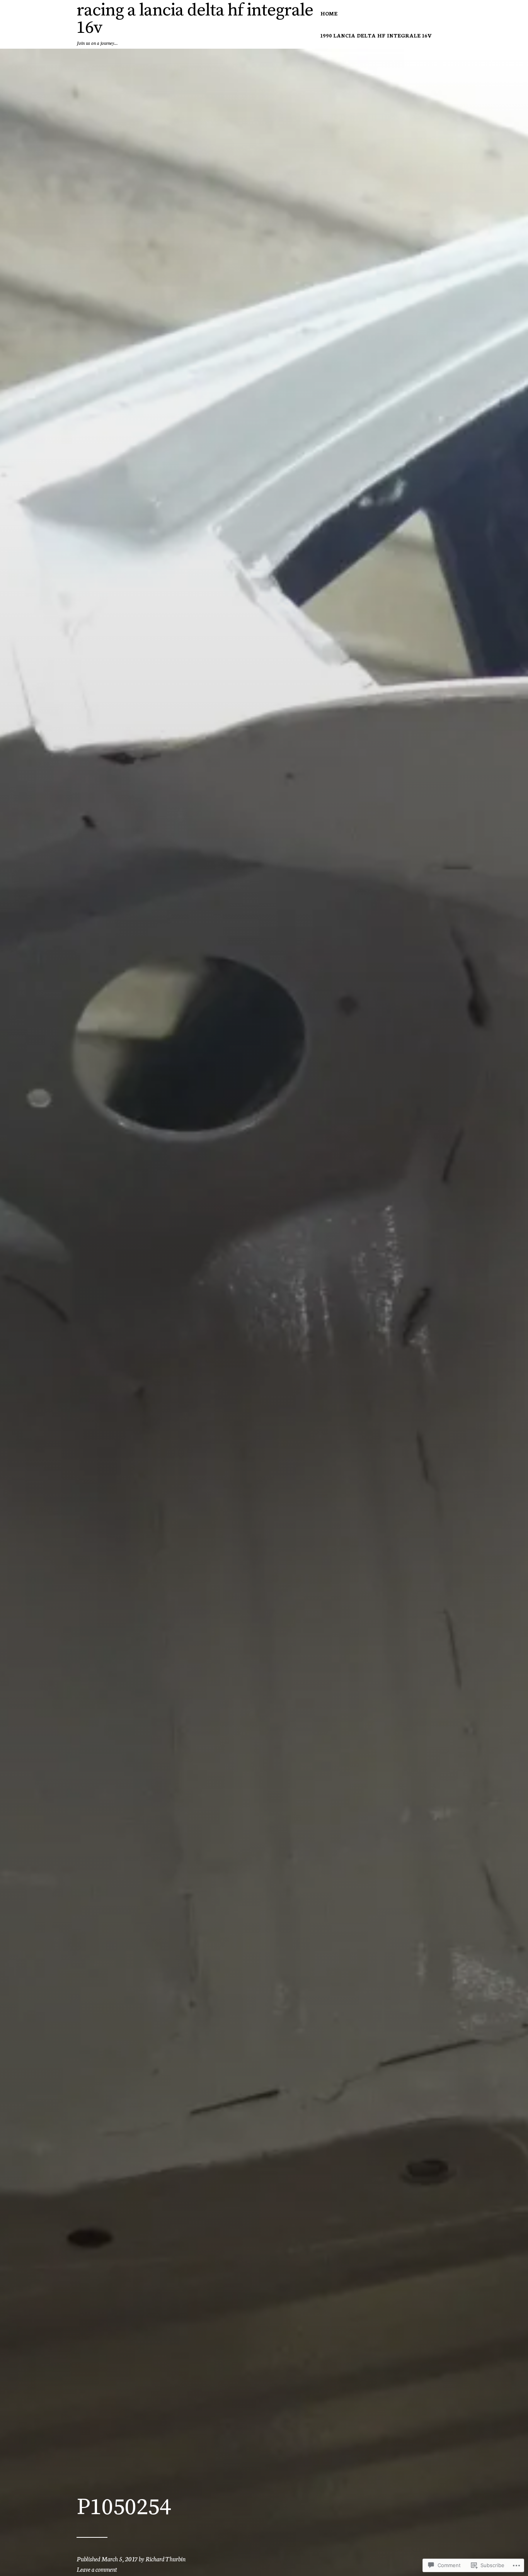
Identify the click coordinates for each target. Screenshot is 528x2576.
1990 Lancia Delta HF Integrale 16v (376, 35)
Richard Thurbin (165, 2558)
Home (329, 13)
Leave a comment (97, 2569)
